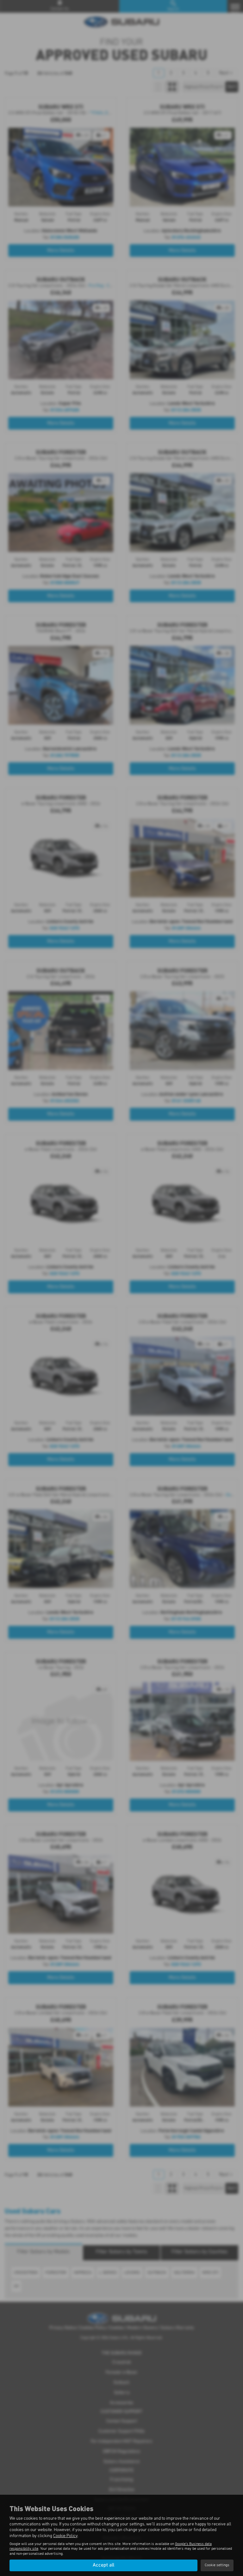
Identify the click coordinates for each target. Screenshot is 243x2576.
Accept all (103, 2565)
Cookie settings (217, 2565)
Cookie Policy (65, 2536)
